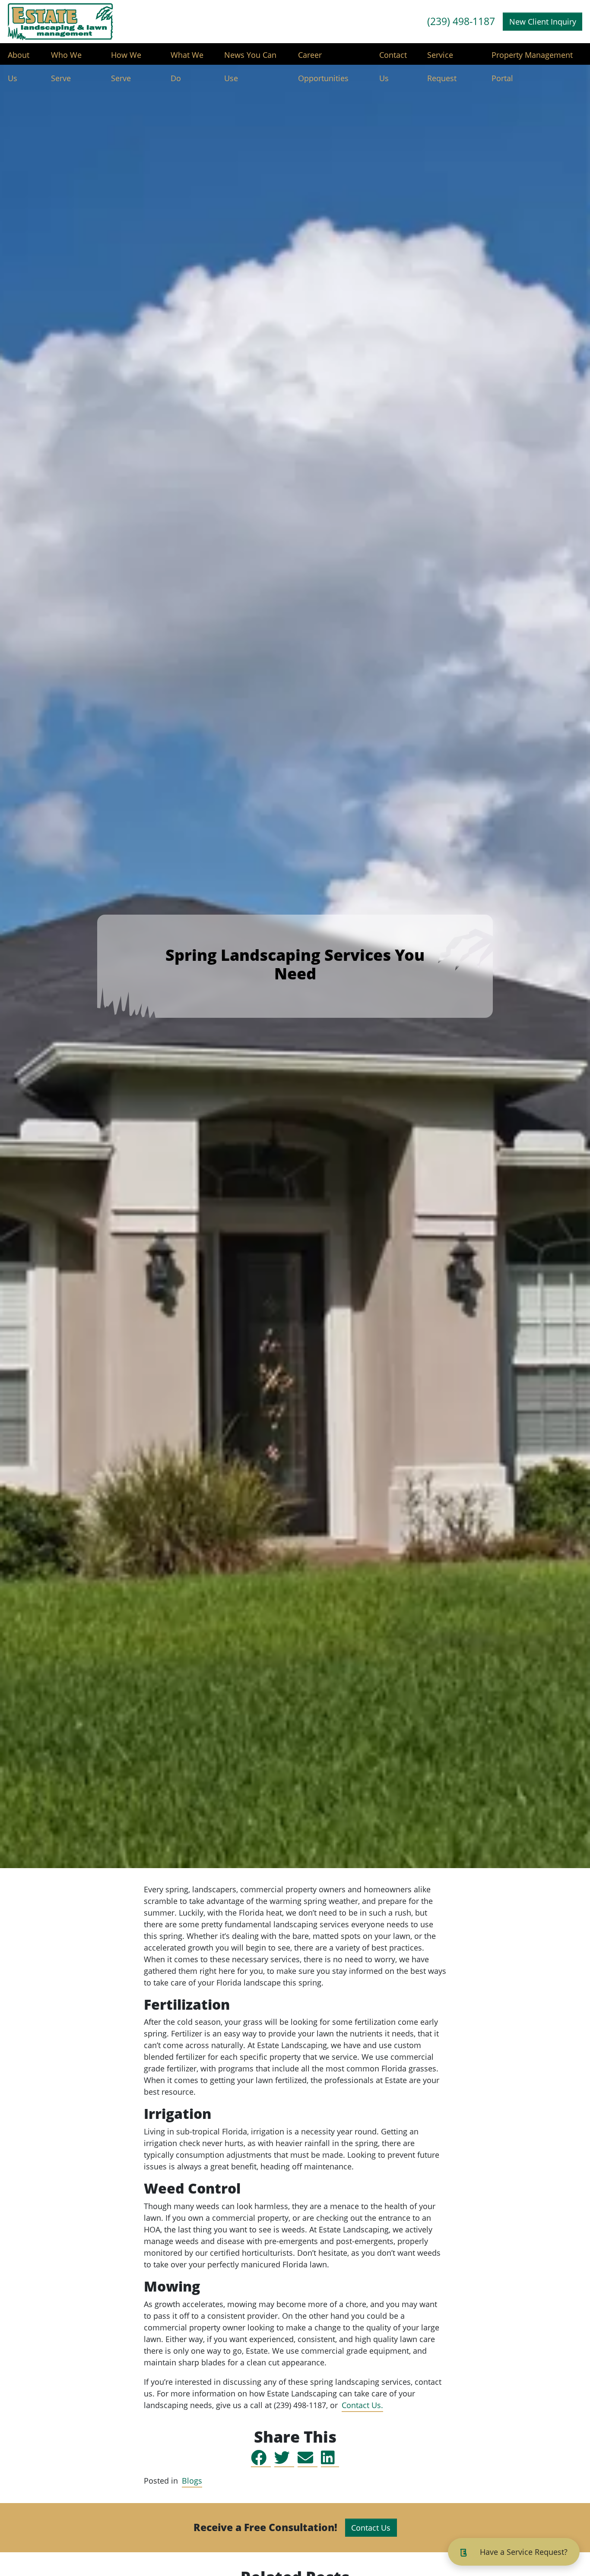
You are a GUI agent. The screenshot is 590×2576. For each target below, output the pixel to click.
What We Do (187, 58)
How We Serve (126, 58)
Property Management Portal (532, 58)
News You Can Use (250, 58)
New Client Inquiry (543, 22)
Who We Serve (66, 58)
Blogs (192, 2481)
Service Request (442, 58)
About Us (19, 58)
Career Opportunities (323, 58)
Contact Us (393, 58)
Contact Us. (362, 2405)
